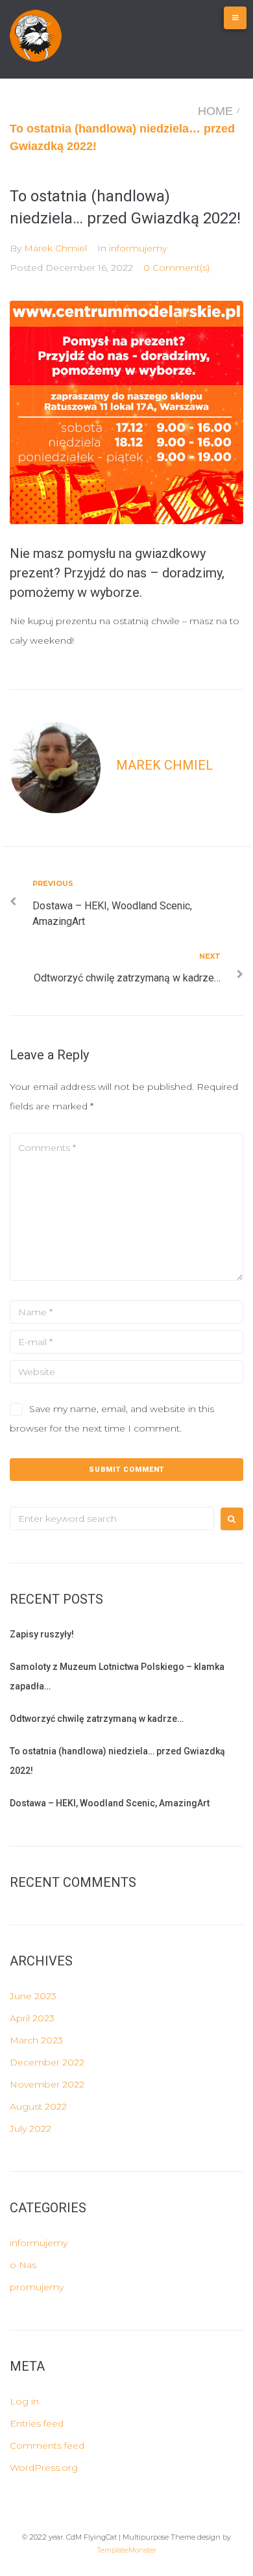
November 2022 (47, 2084)
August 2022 (38, 2106)
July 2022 (30, 2128)
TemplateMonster (126, 2550)
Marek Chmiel (55, 248)
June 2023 (33, 1996)
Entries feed (37, 2423)
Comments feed (47, 2445)
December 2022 (47, 2062)
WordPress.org (44, 2468)
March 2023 (36, 2040)
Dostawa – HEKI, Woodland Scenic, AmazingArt (110, 1803)
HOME (215, 111)
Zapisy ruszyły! (42, 1634)
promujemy (37, 2287)
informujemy (138, 248)
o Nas (23, 2265)
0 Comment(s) (176, 268)
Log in (24, 2401)
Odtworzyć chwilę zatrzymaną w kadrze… (97, 1719)
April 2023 (32, 2018)
